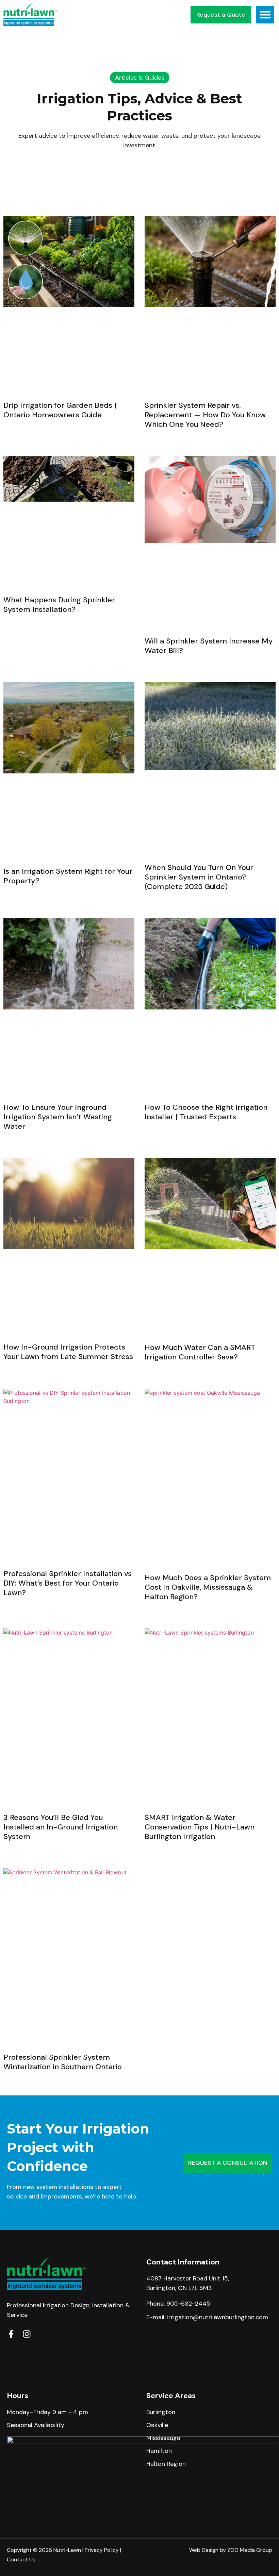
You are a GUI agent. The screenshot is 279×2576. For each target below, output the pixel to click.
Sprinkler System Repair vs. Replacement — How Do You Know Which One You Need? (205, 415)
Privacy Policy (102, 2550)
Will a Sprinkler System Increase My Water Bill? (209, 646)
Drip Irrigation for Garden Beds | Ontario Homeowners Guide (60, 410)
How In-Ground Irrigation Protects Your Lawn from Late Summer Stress (68, 1352)
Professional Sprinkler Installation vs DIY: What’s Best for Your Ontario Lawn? (68, 1583)
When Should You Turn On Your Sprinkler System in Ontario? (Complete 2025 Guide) (199, 877)
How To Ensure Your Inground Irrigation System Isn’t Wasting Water (58, 1117)
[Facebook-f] (11, 2334)
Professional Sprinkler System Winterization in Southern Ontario (63, 2062)
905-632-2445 (188, 2304)
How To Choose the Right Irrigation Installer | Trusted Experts (206, 1112)
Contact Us (21, 2560)
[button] (265, 15)
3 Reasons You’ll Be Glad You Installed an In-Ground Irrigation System (61, 1827)
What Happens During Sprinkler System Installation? (59, 605)
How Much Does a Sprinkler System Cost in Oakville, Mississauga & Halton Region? (208, 1587)
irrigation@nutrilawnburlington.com (218, 2317)
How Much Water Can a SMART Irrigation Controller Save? (200, 1352)
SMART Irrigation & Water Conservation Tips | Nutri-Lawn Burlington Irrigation (200, 1827)
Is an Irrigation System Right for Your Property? (68, 876)
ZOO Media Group (250, 2550)
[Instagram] (27, 2334)
